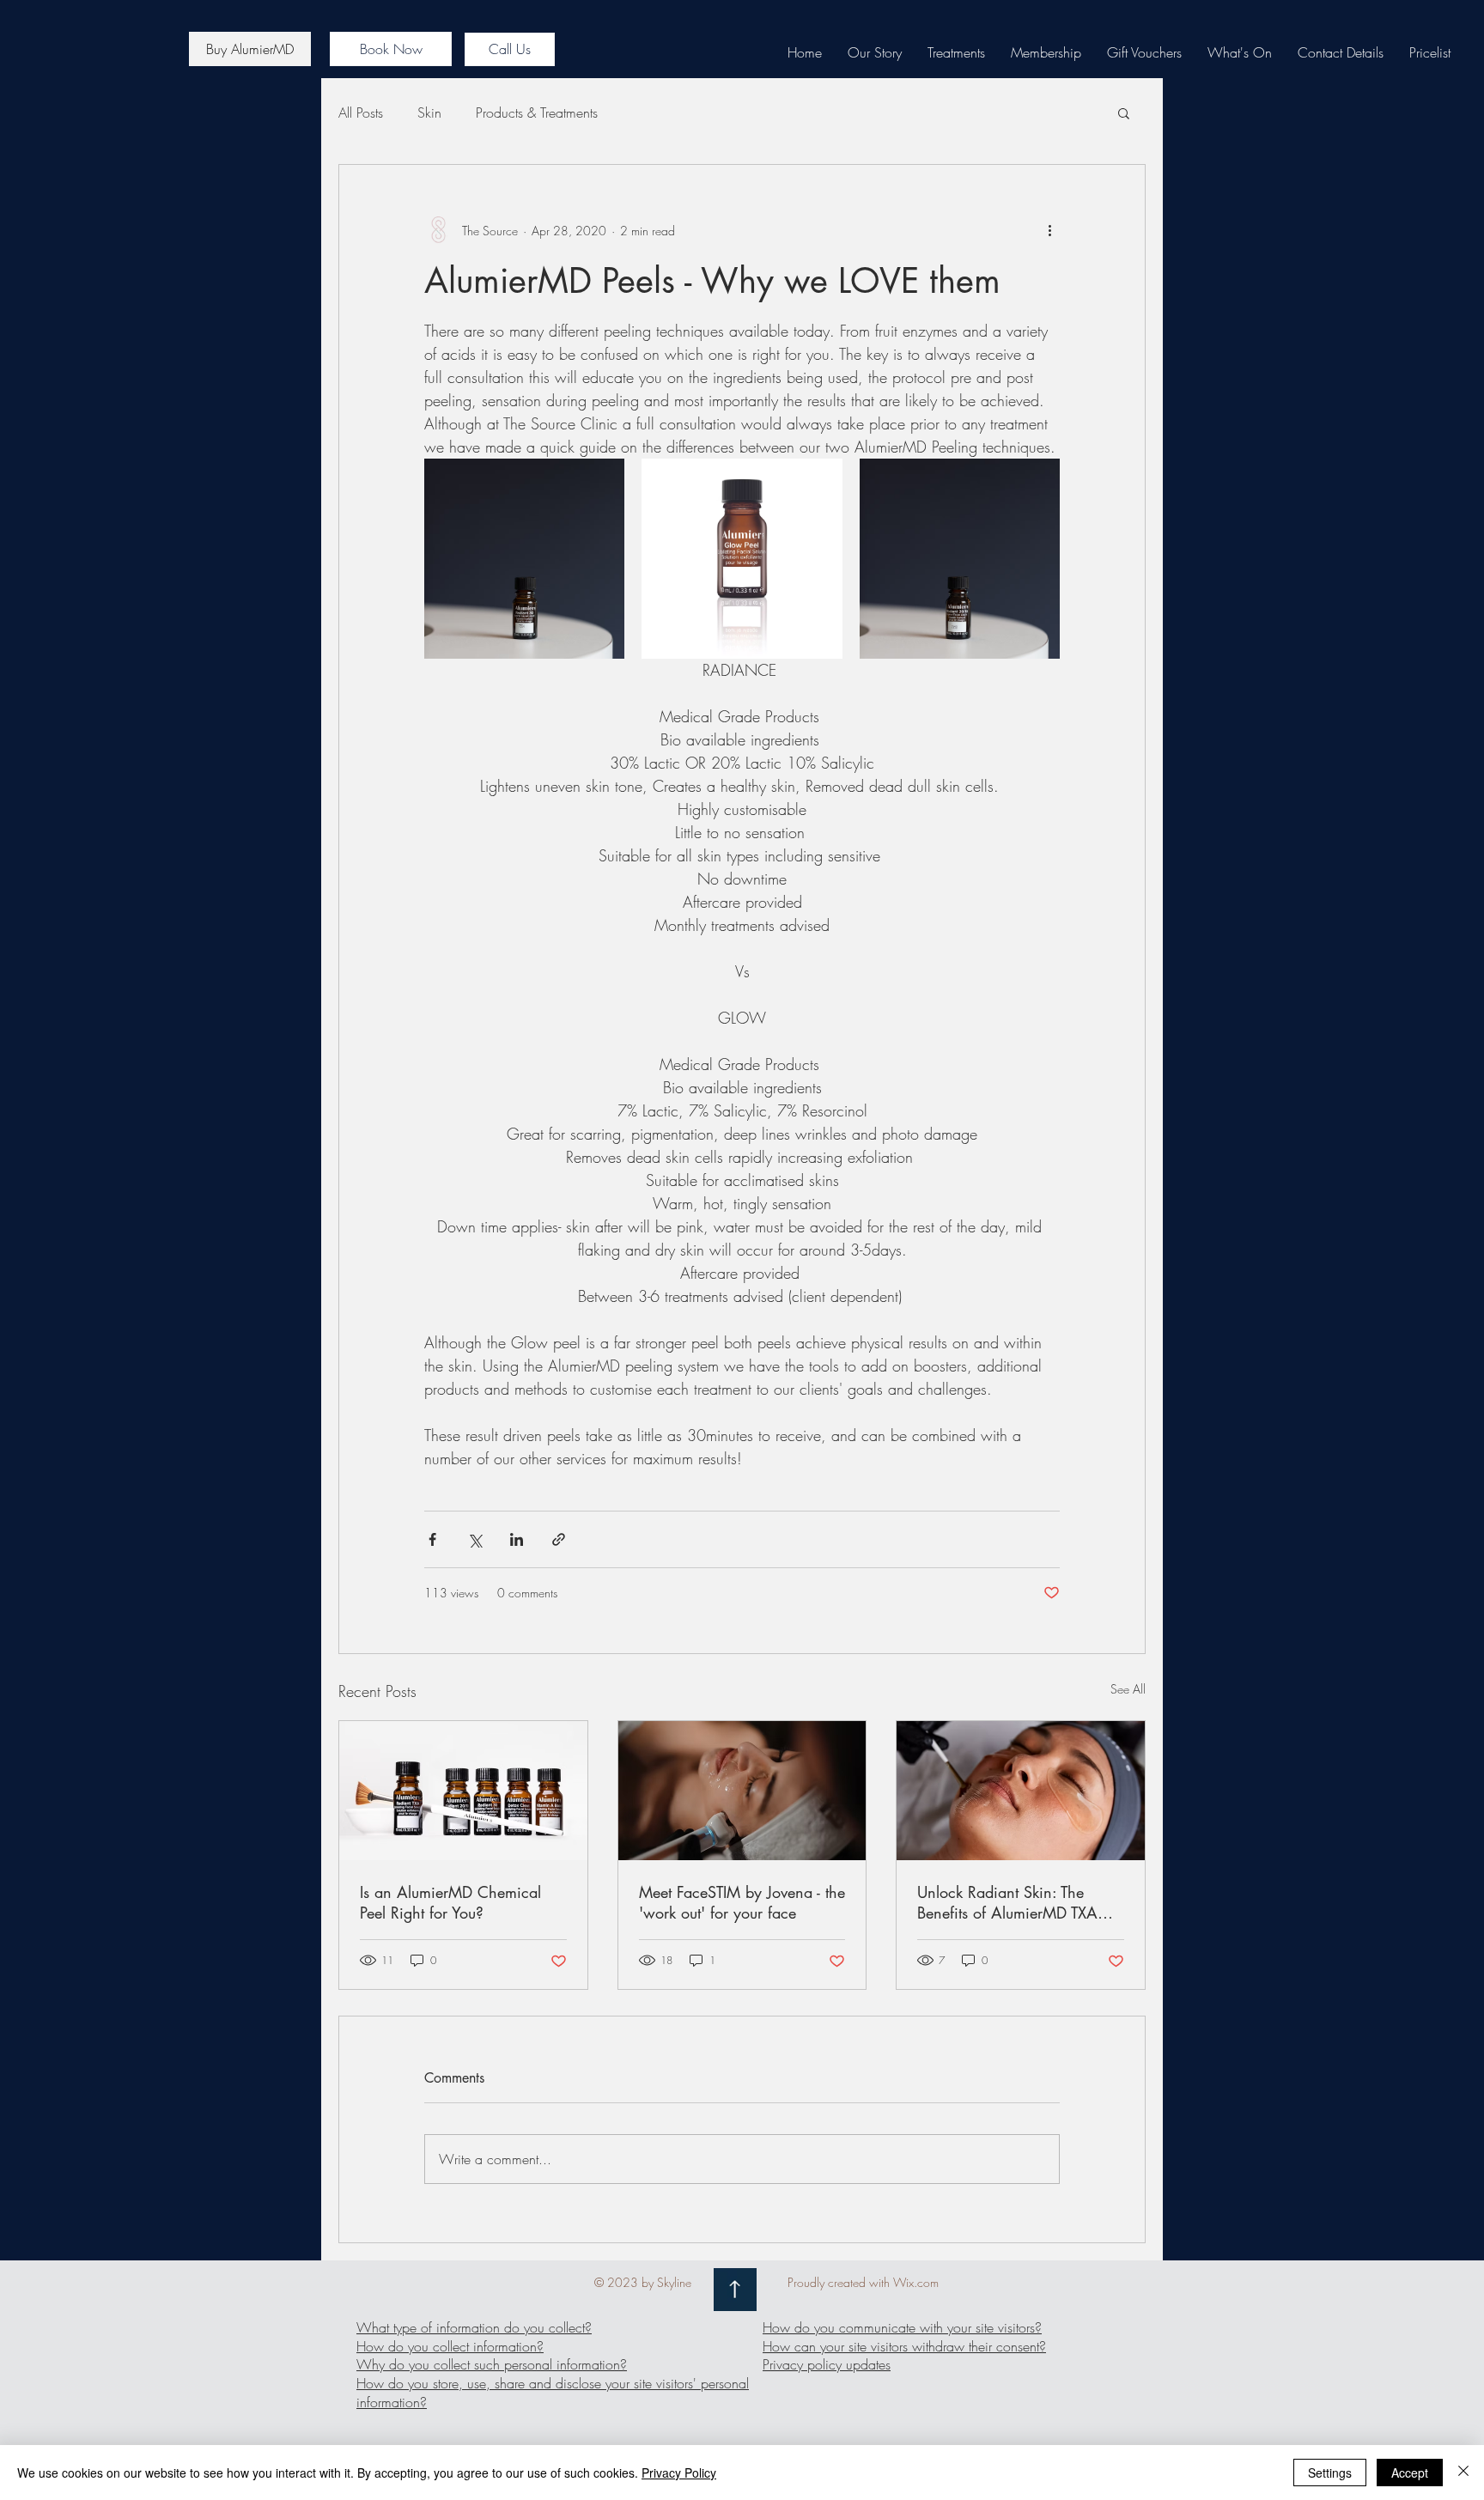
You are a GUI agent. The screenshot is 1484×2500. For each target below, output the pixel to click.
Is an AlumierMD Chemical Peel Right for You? (450, 1902)
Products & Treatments (537, 113)
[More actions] (1049, 230)
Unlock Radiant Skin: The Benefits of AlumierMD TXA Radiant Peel (1007, 1902)
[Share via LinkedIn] (517, 1539)
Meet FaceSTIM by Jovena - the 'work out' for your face (742, 1902)
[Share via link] (559, 1539)
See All (1128, 1689)
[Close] (1463, 2473)
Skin (429, 113)
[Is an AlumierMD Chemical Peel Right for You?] (463, 1791)
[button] (1124, 113)
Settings (1330, 2473)
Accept (1410, 2473)
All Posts (361, 113)
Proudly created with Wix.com (863, 2282)
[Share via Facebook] (432, 1539)
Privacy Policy (679, 2473)
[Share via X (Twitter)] (474, 1539)
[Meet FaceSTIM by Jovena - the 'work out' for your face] (742, 1791)
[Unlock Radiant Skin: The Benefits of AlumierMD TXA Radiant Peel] (1021, 1791)
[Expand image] (524, 559)
